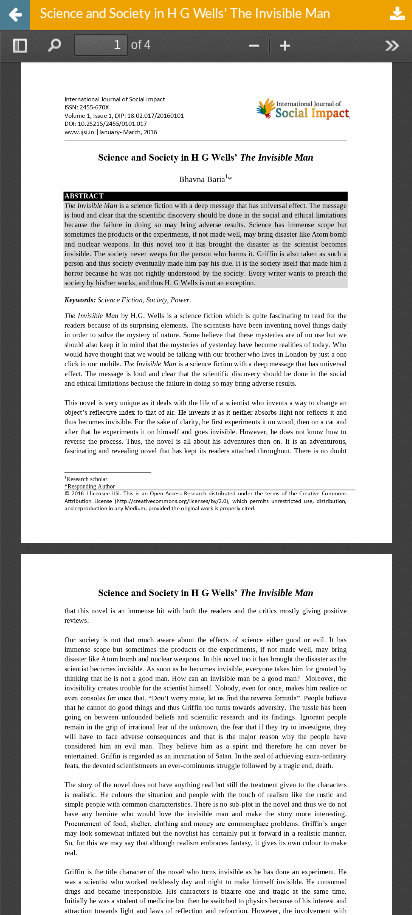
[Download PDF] (397, 15)
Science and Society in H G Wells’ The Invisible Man (185, 14)
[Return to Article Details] (15, 15)
